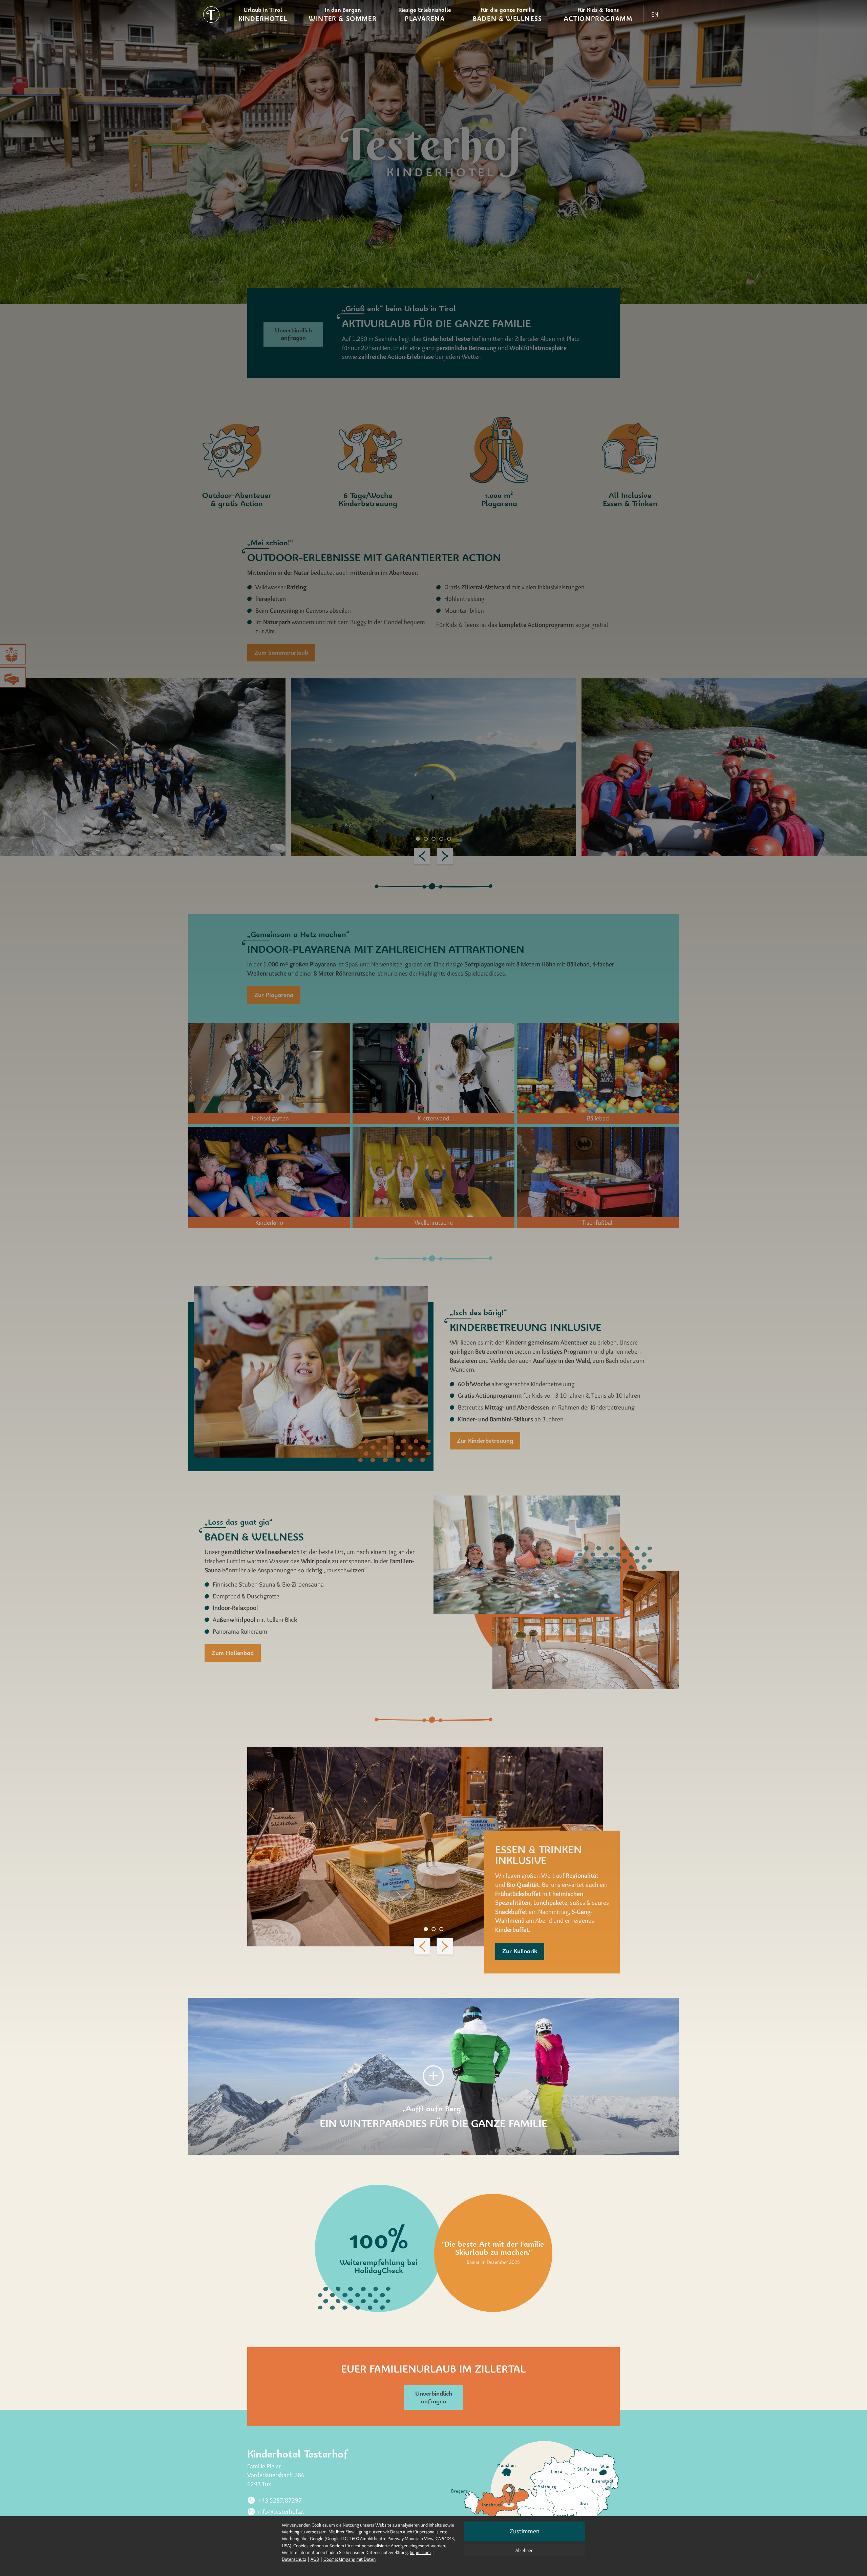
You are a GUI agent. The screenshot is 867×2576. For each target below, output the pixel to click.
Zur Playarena (274, 995)
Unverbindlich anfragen (293, 334)
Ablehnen (524, 2550)
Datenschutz (294, 2559)
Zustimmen (525, 2531)
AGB (315, 2559)
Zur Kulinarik (520, 1951)
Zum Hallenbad (233, 1653)
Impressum (420, 2552)
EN (655, 14)
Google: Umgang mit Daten (350, 2559)
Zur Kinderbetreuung (485, 1440)
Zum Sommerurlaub (281, 652)
